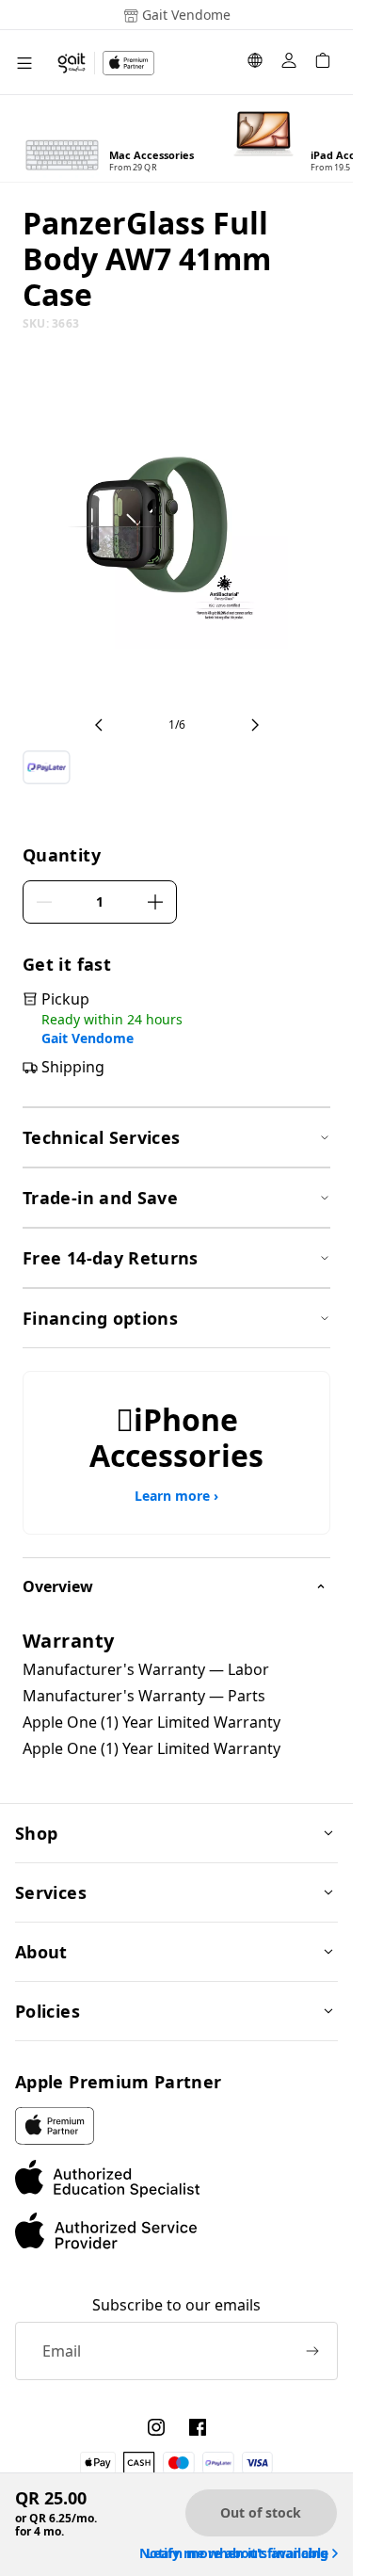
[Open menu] (24, 63)
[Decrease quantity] (44, 902)
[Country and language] (255, 63)
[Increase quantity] (155, 902)
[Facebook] (198, 2427)
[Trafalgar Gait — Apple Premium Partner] (105, 63)
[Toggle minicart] (323, 63)
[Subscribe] (312, 2351)
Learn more (176, 1496)
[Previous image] (99, 725)
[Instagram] (156, 2427)
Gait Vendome (88, 1038)
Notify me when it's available (234, 2553)
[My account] (289, 63)
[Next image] (255, 725)
